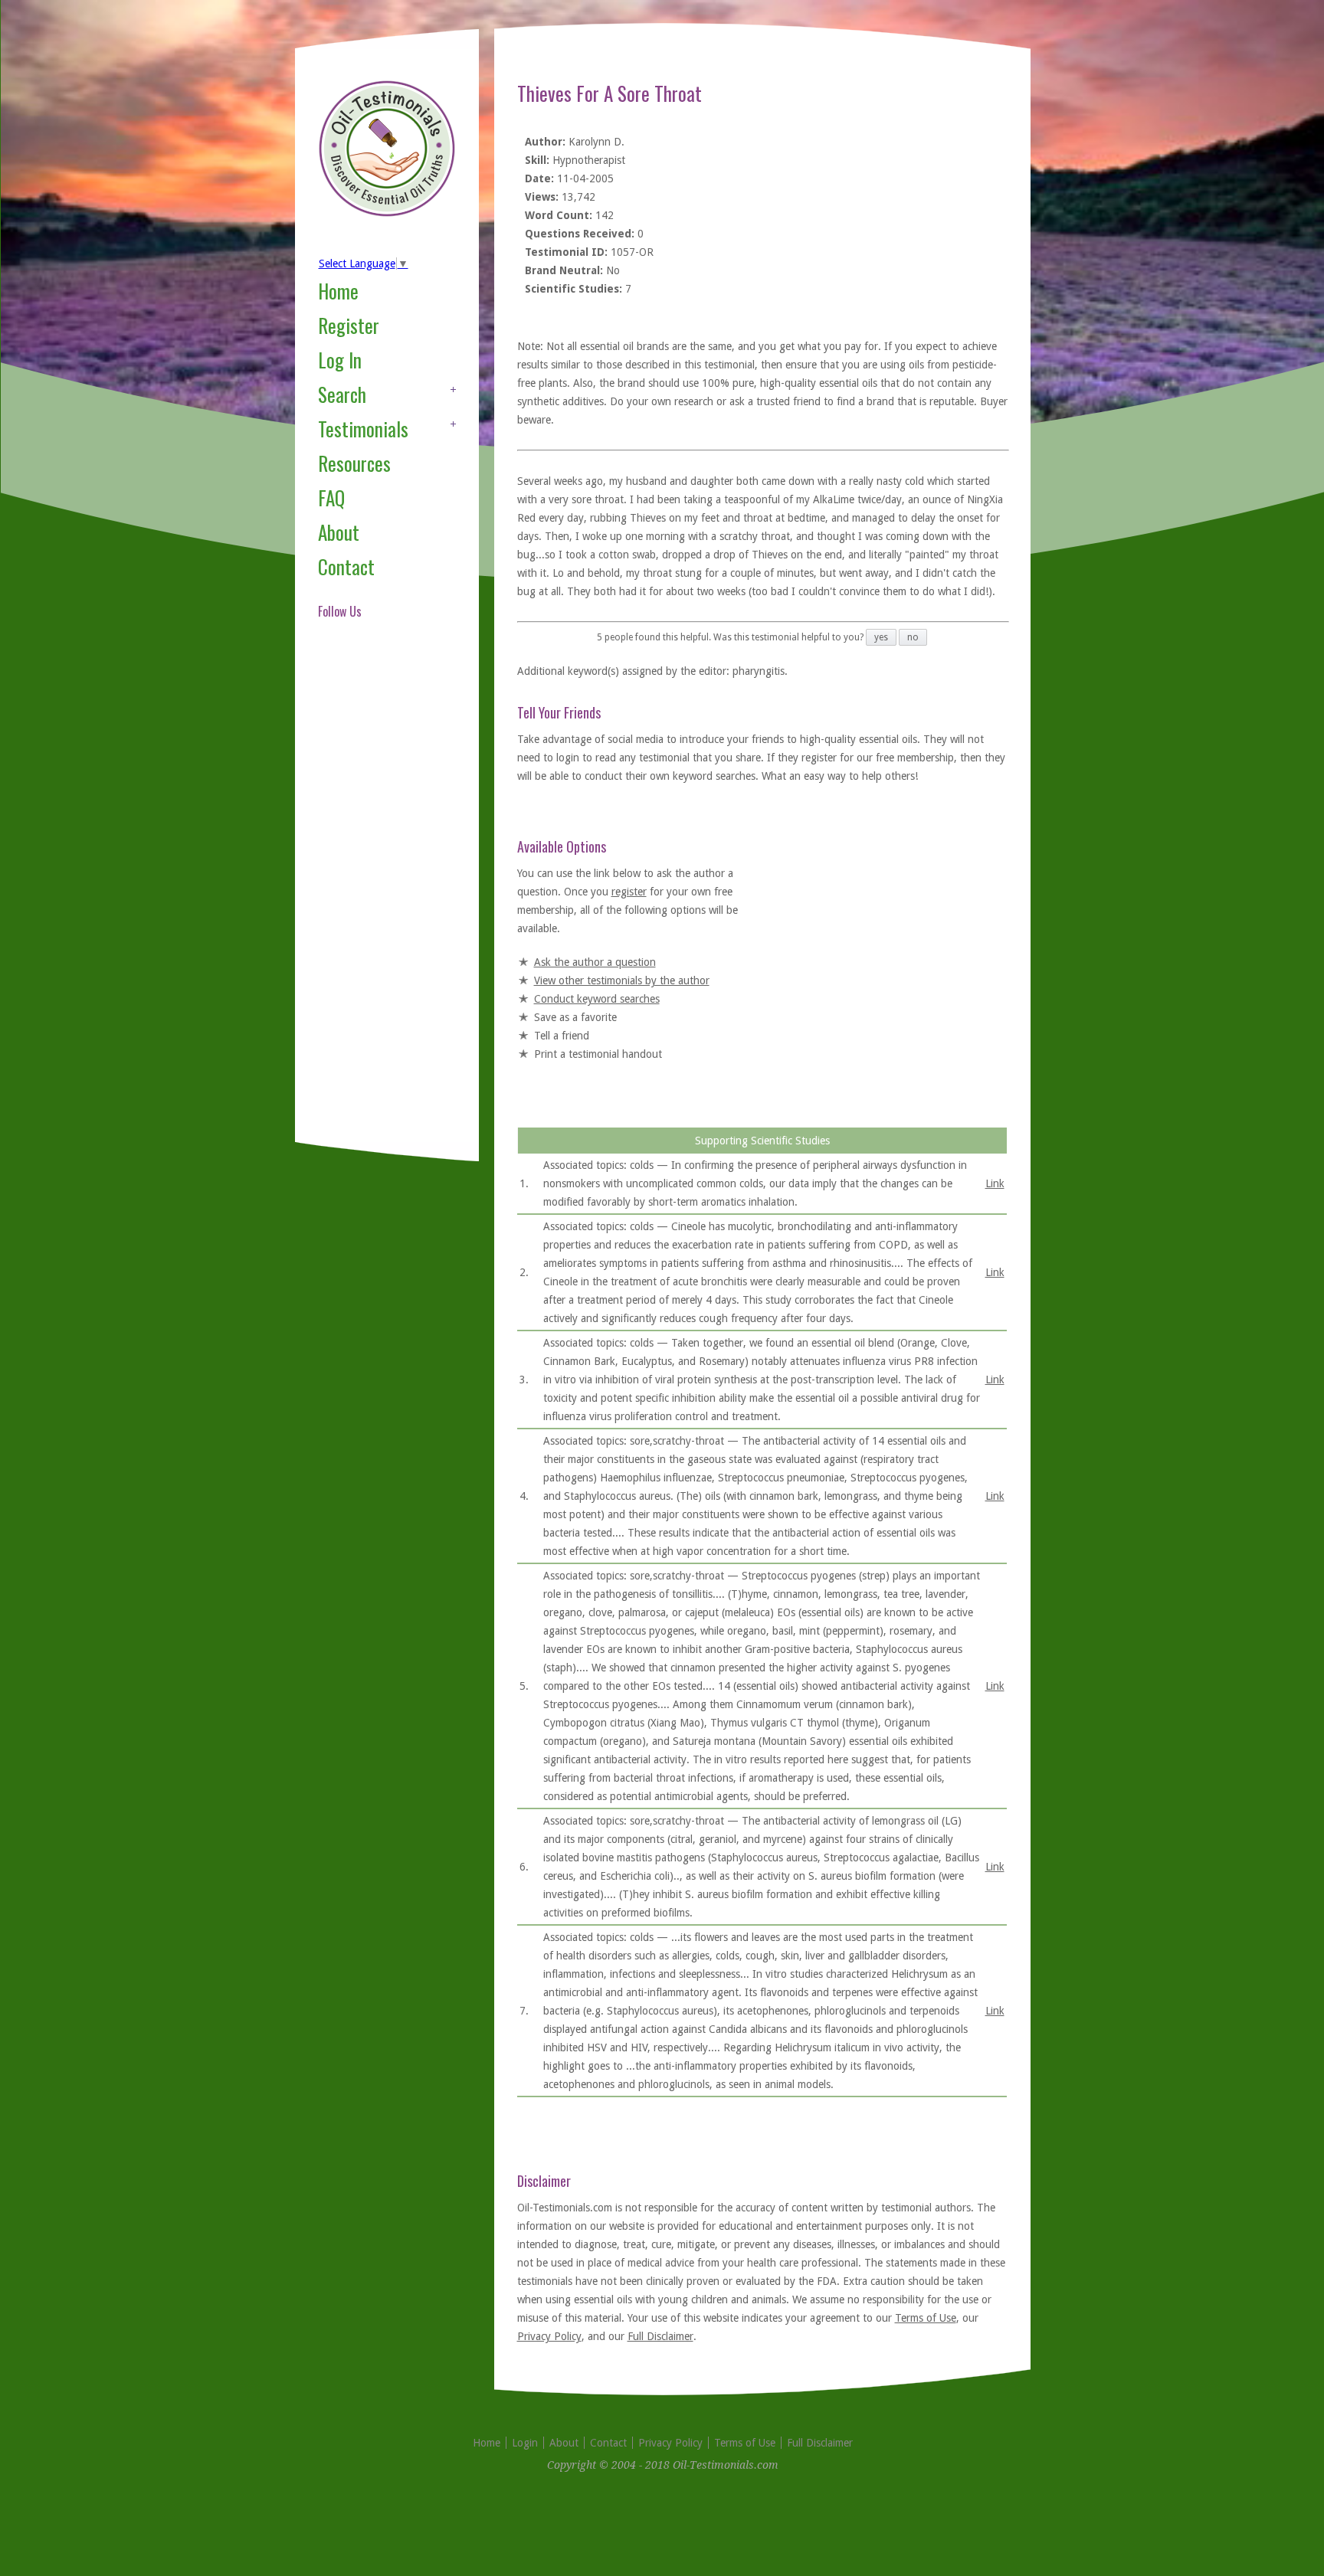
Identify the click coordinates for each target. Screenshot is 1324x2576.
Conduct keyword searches (597, 999)
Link (995, 1183)
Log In (340, 360)
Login (525, 2443)
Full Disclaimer (660, 2336)
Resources (354, 463)
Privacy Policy (549, 2336)
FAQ (331, 498)
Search (342, 394)
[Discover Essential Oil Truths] (387, 214)
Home (338, 291)
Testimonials (363, 429)
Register (349, 325)
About (339, 532)
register (629, 892)
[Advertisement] (379, 899)
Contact (346, 566)
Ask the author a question (595, 962)
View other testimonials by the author (622, 980)
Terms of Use (926, 2318)
